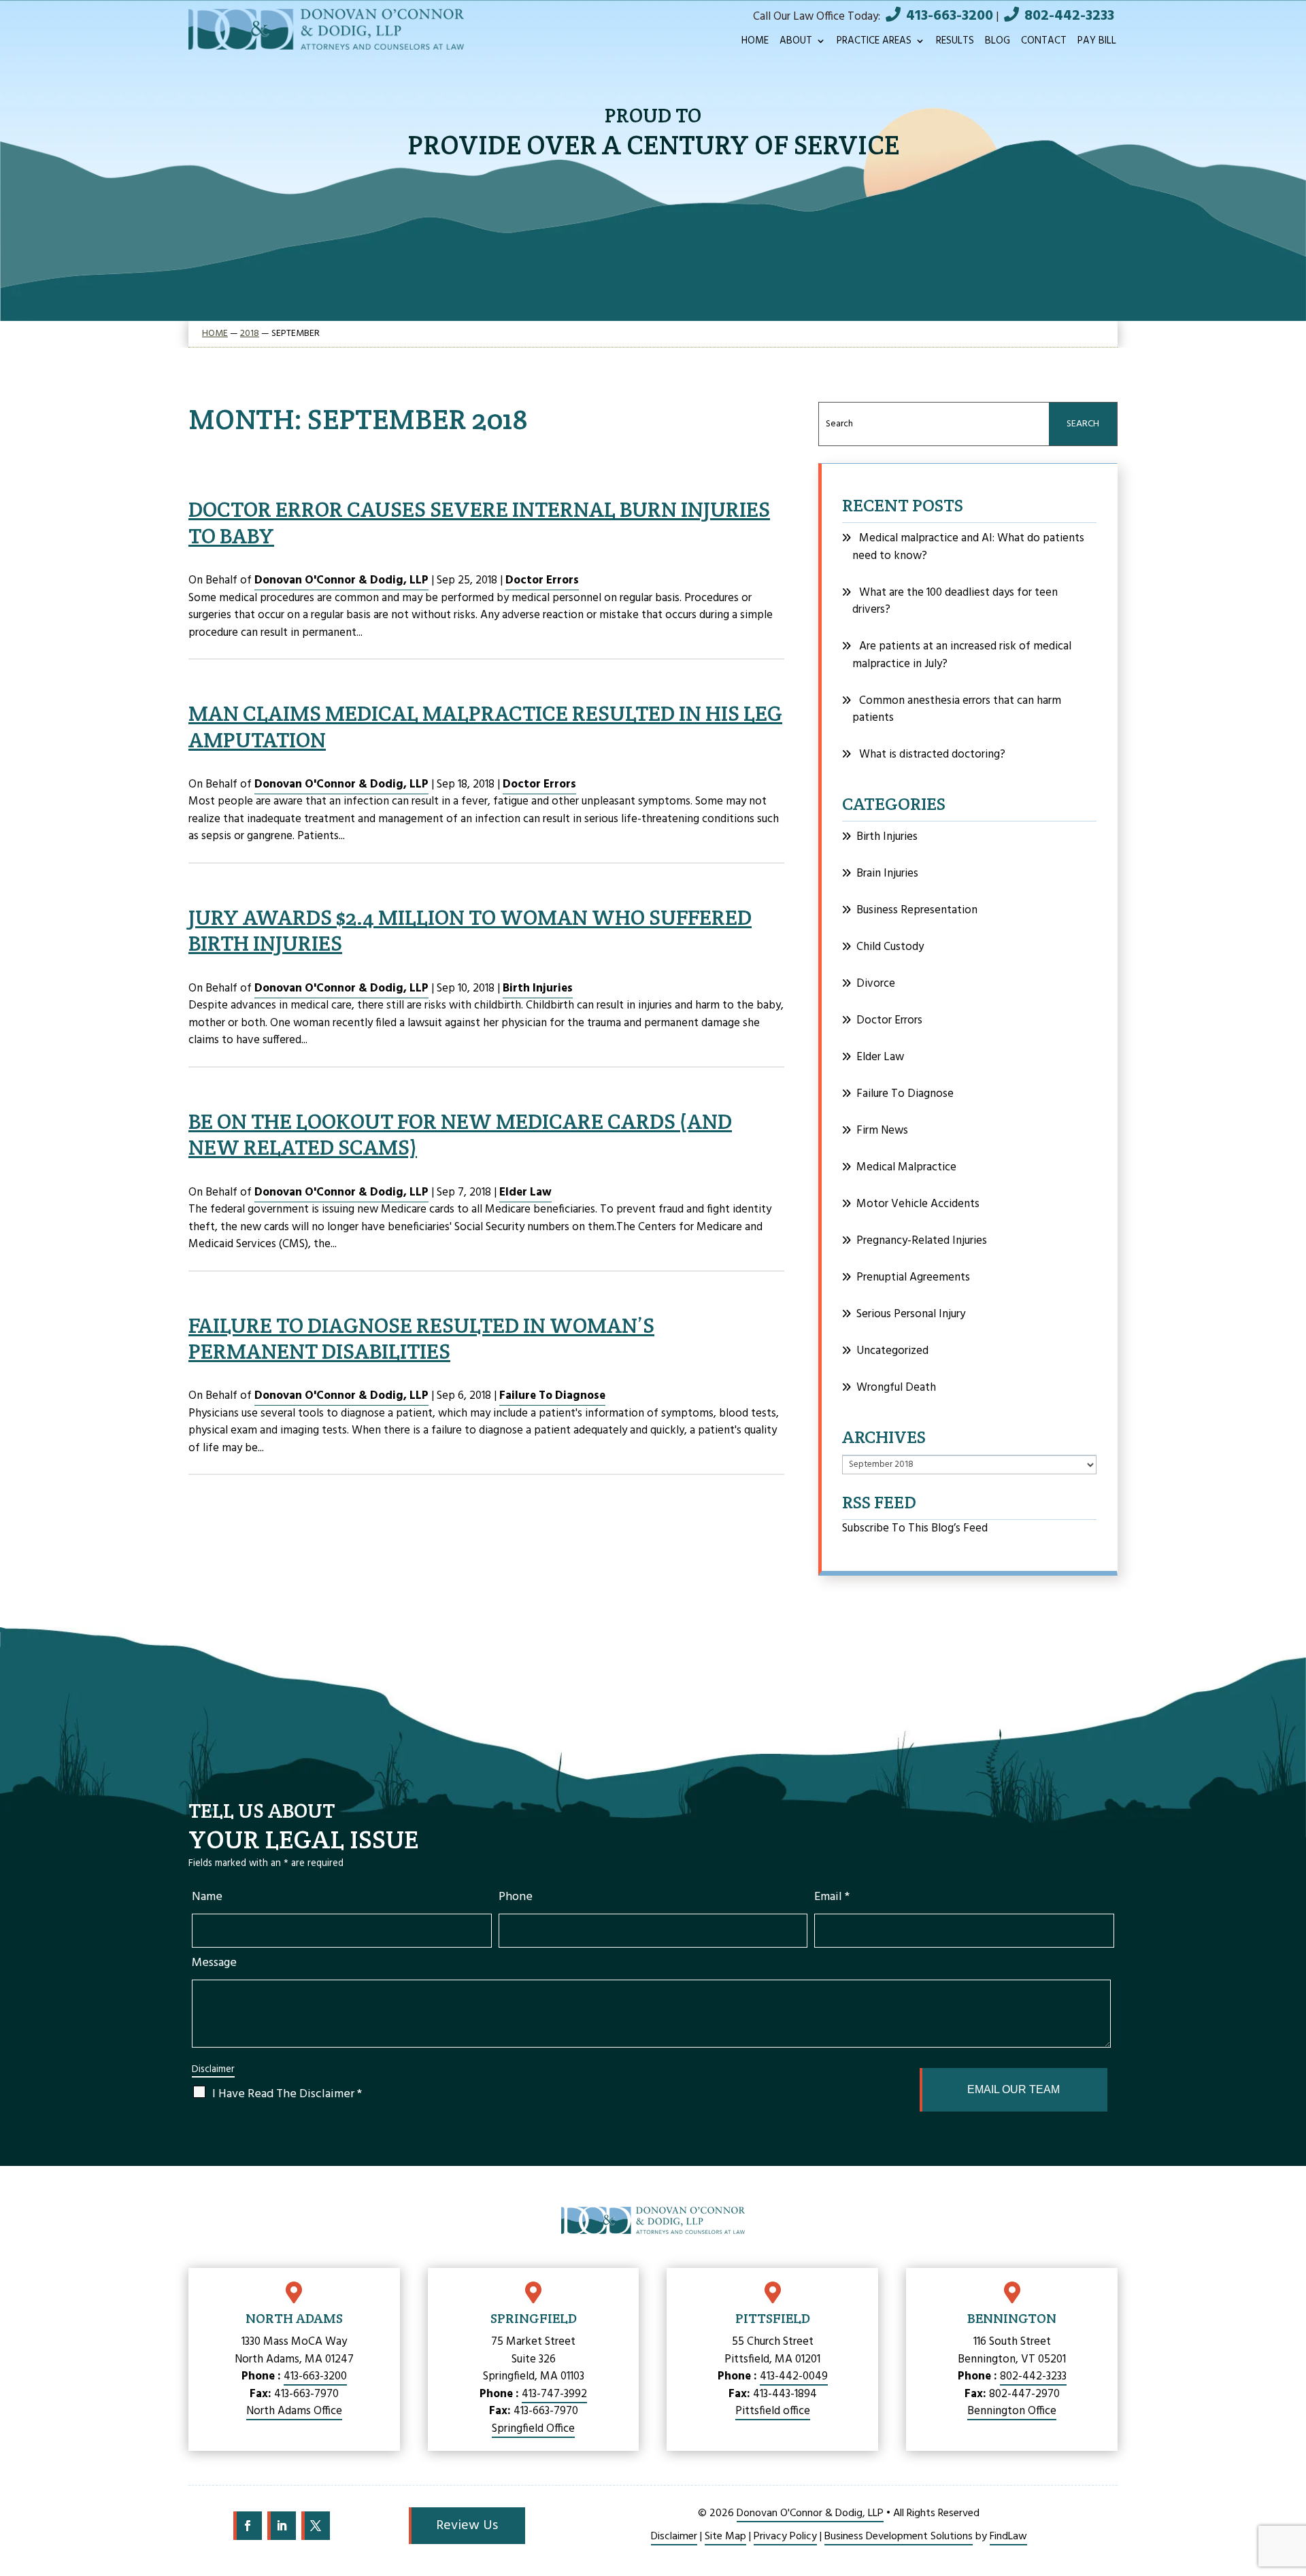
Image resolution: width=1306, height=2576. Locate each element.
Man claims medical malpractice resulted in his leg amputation (485, 726)
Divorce (876, 984)
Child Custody (890, 947)
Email (832, 1897)
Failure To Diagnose (552, 1396)
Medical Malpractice (906, 1167)
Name (207, 1897)
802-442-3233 (1069, 16)
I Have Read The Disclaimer (287, 2094)
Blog (998, 43)
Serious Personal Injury (911, 1314)
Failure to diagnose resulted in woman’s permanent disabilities (421, 1338)
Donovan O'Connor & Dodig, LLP (341, 580)
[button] (1289, 2494)
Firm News (882, 1131)
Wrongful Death (896, 1388)
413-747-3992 (554, 2394)
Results (955, 43)
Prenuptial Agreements (913, 1277)
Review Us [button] (467, 2526)
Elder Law (525, 1192)
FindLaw (1008, 2537)
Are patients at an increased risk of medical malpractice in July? (962, 655)
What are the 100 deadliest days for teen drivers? (955, 601)
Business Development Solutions (899, 2537)
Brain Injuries (887, 874)
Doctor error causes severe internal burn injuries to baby (479, 522)
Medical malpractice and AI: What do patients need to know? (968, 547)
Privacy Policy (785, 2537)
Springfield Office (533, 2429)
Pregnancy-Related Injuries (922, 1241)
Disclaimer (213, 2070)
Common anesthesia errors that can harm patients (957, 710)
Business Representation (917, 910)
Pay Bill (1097, 43)
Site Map (725, 2537)
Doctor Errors (542, 580)
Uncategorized (892, 1351)
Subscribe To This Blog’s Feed (915, 1528)
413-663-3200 (950, 16)
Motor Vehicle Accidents (918, 1204)
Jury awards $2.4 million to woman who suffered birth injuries (470, 930)
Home (755, 43)
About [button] (796, 43)
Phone (516, 1897)
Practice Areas (874, 43)
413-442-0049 (794, 2376)
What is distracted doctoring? (932, 755)
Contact (1044, 43)
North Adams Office (294, 2411)
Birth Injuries (538, 988)
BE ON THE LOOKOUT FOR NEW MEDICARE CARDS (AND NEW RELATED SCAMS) (460, 1134)
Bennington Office (1012, 2411)
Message (214, 1963)
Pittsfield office (773, 2411)
